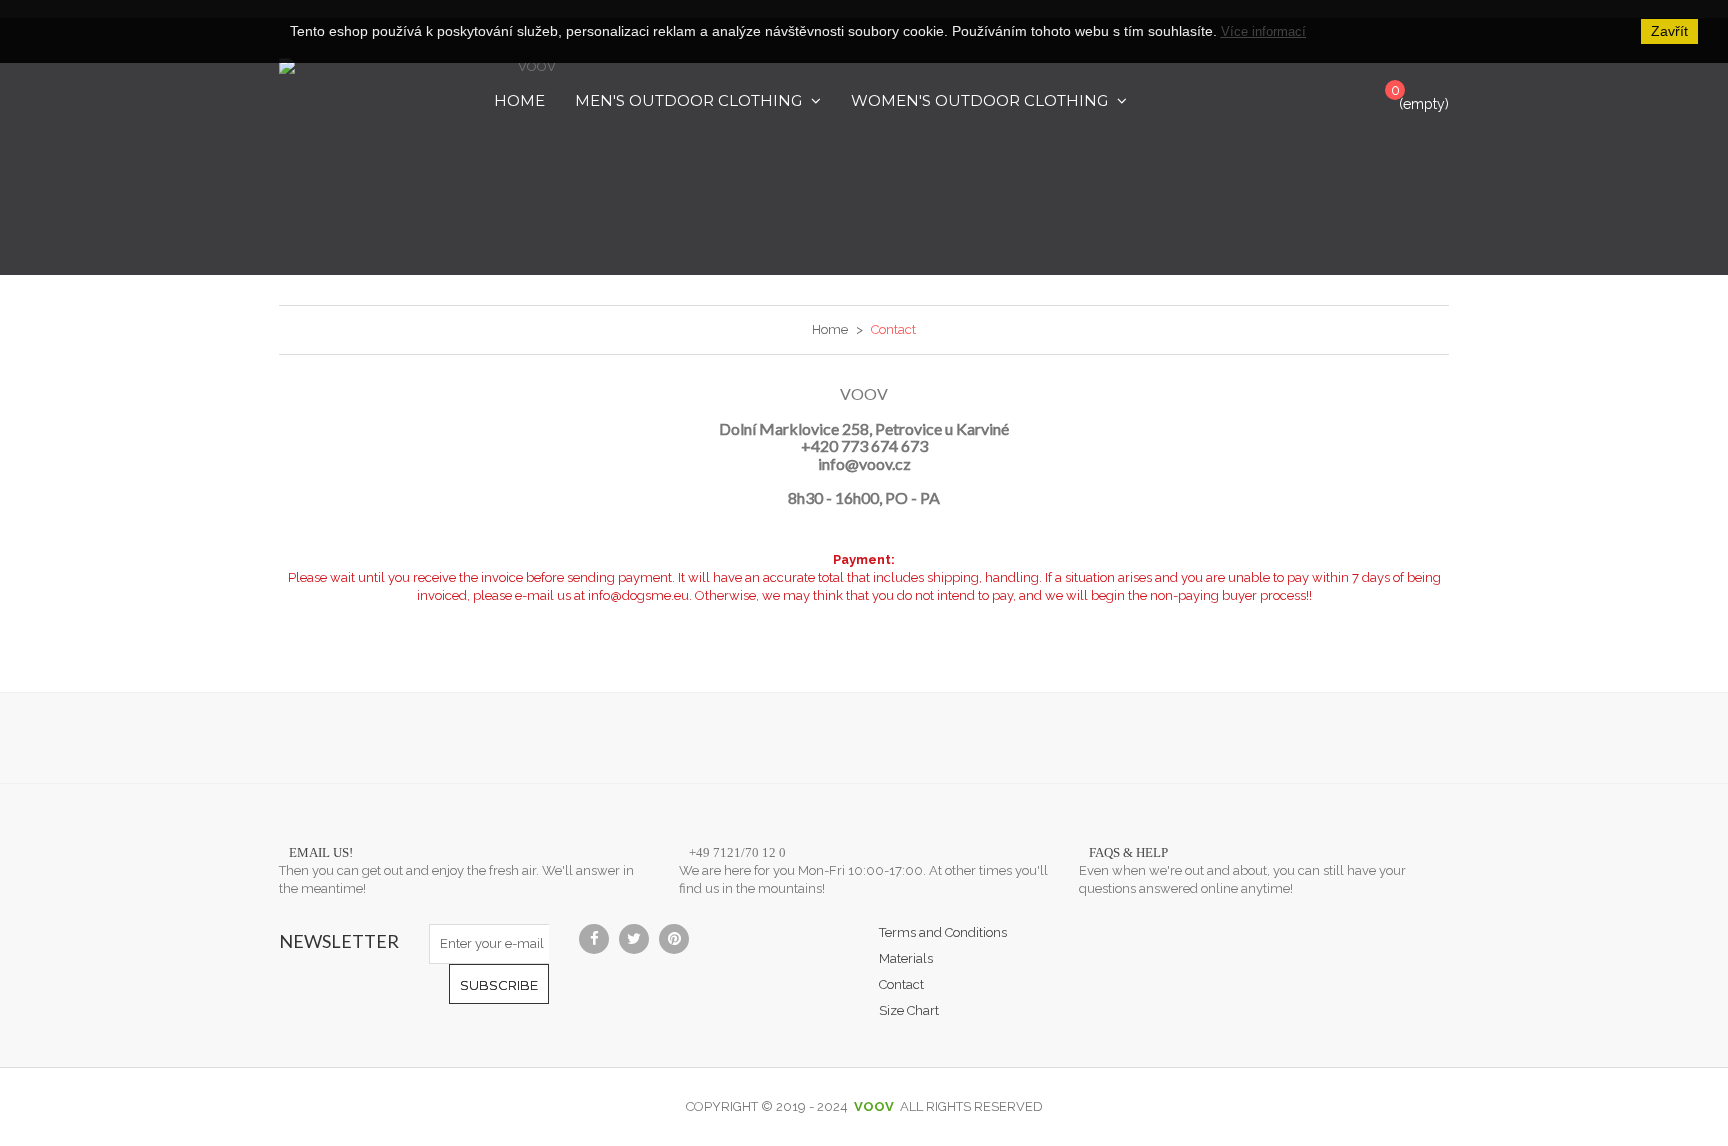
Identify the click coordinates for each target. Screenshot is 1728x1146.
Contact (901, 984)
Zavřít (1669, 31)
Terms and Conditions (943, 932)
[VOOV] (529, 146)
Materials (906, 958)
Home (830, 329)
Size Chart (909, 1010)
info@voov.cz (864, 463)
